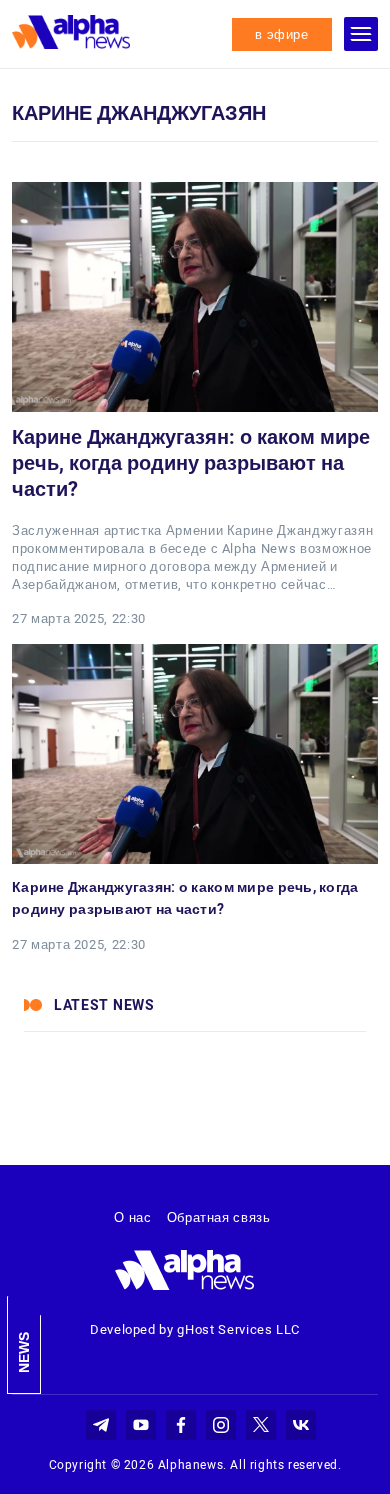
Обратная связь (219, 1217)
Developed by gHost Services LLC (195, 1329)
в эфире (282, 34)
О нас (132, 1217)
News (24, 1352)
